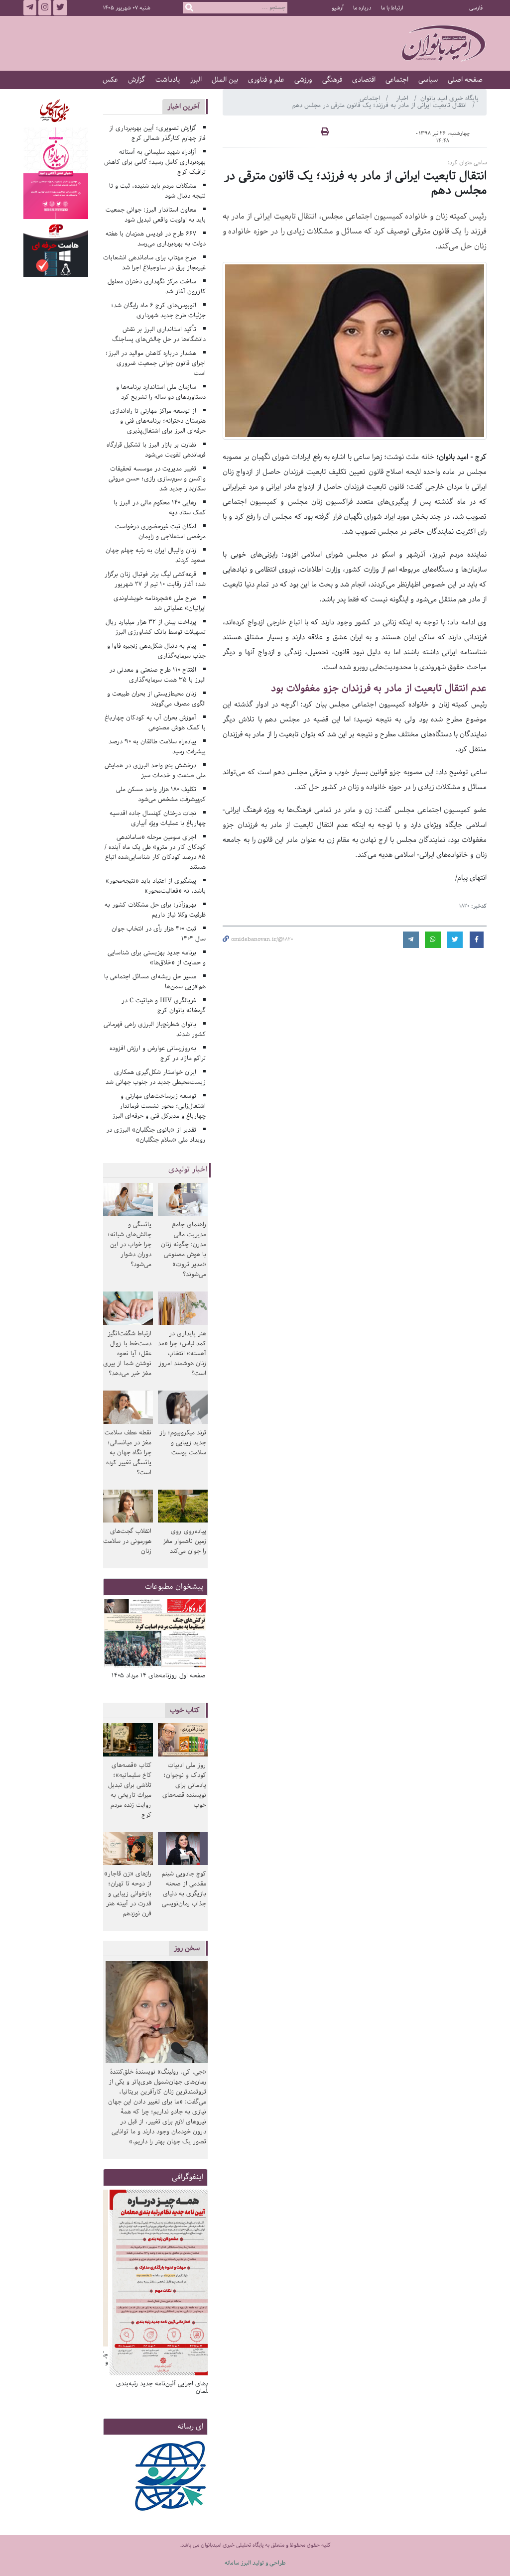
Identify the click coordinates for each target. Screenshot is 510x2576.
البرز (196, 80)
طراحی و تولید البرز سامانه (255, 2563)
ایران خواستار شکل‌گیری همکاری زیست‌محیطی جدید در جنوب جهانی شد (156, 1077)
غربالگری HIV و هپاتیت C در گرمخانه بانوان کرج (164, 1005)
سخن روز (187, 1948)
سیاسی (428, 80)
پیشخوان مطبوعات (174, 1586)
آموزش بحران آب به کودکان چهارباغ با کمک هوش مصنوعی (155, 723)
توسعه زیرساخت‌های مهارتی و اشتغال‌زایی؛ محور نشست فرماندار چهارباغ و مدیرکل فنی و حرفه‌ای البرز (159, 1106)
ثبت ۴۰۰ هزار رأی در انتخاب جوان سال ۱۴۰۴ (159, 934)
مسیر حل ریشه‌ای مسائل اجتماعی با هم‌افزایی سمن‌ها (155, 982)
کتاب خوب (185, 1710)
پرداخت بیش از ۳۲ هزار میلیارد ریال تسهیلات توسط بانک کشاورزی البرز (156, 627)
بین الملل (225, 80)
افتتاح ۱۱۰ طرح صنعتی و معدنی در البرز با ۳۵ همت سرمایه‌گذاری (157, 675)
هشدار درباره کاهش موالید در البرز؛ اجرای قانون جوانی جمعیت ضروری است (156, 363)
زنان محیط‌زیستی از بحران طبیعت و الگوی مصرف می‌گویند (156, 699)
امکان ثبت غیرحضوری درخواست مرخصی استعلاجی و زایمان (160, 531)
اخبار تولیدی (188, 1170)
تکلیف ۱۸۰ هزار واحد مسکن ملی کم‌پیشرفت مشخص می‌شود (161, 794)
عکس (110, 80)
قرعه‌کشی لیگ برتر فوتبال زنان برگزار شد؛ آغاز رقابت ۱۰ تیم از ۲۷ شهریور (155, 579)
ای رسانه (191, 2426)
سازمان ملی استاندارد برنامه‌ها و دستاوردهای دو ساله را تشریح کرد (161, 392)
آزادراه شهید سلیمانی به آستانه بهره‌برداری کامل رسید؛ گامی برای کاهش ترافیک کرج (155, 162)
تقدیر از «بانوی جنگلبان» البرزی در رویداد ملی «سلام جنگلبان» (156, 1135)
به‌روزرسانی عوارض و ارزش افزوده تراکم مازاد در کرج (158, 1053)
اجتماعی (397, 80)
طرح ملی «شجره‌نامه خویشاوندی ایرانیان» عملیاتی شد (160, 603)
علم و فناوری (266, 80)
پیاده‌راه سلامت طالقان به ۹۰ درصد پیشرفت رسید (157, 747)
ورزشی (303, 80)
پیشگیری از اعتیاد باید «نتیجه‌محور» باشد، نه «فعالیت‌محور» (156, 886)
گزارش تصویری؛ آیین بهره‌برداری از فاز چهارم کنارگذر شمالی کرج (157, 133)
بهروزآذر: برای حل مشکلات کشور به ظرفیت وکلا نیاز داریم (155, 910)
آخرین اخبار (184, 106)
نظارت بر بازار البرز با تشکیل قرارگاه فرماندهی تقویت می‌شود (156, 450)
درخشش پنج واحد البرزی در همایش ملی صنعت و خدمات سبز (155, 770)
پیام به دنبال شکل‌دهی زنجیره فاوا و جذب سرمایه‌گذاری (156, 651)
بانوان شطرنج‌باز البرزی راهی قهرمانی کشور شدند (155, 1029)
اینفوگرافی (188, 2177)
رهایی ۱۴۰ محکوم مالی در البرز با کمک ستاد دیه (160, 508)
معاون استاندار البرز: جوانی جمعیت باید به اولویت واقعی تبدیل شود (156, 215)
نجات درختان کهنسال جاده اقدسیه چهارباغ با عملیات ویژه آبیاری (158, 818)
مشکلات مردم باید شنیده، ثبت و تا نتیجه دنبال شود (157, 191)
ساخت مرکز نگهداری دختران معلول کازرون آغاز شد (157, 287)
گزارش (137, 80)
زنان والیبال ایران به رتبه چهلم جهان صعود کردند (156, 555)
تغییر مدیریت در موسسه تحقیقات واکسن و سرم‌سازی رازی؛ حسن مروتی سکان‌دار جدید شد (157, 479)
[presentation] (197, 1637)
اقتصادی (364, 80)
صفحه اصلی (465, 80)
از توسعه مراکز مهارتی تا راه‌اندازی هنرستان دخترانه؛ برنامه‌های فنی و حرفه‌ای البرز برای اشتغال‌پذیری (158, 421)
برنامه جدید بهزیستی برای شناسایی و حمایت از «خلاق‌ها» (157, 958)
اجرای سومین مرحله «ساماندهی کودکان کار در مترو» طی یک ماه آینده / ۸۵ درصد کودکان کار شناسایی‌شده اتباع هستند (155, 852)
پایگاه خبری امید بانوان (449, 98)
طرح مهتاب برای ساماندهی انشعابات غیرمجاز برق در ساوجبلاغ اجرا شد (154, 263)
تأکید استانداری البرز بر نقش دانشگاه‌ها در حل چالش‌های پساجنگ (159, 334)
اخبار (403, 98)
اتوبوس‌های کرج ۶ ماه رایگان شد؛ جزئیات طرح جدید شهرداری (158, 310)
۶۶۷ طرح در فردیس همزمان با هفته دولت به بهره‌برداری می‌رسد (156, 239)
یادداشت (168, 80)
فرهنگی (332, 80)
